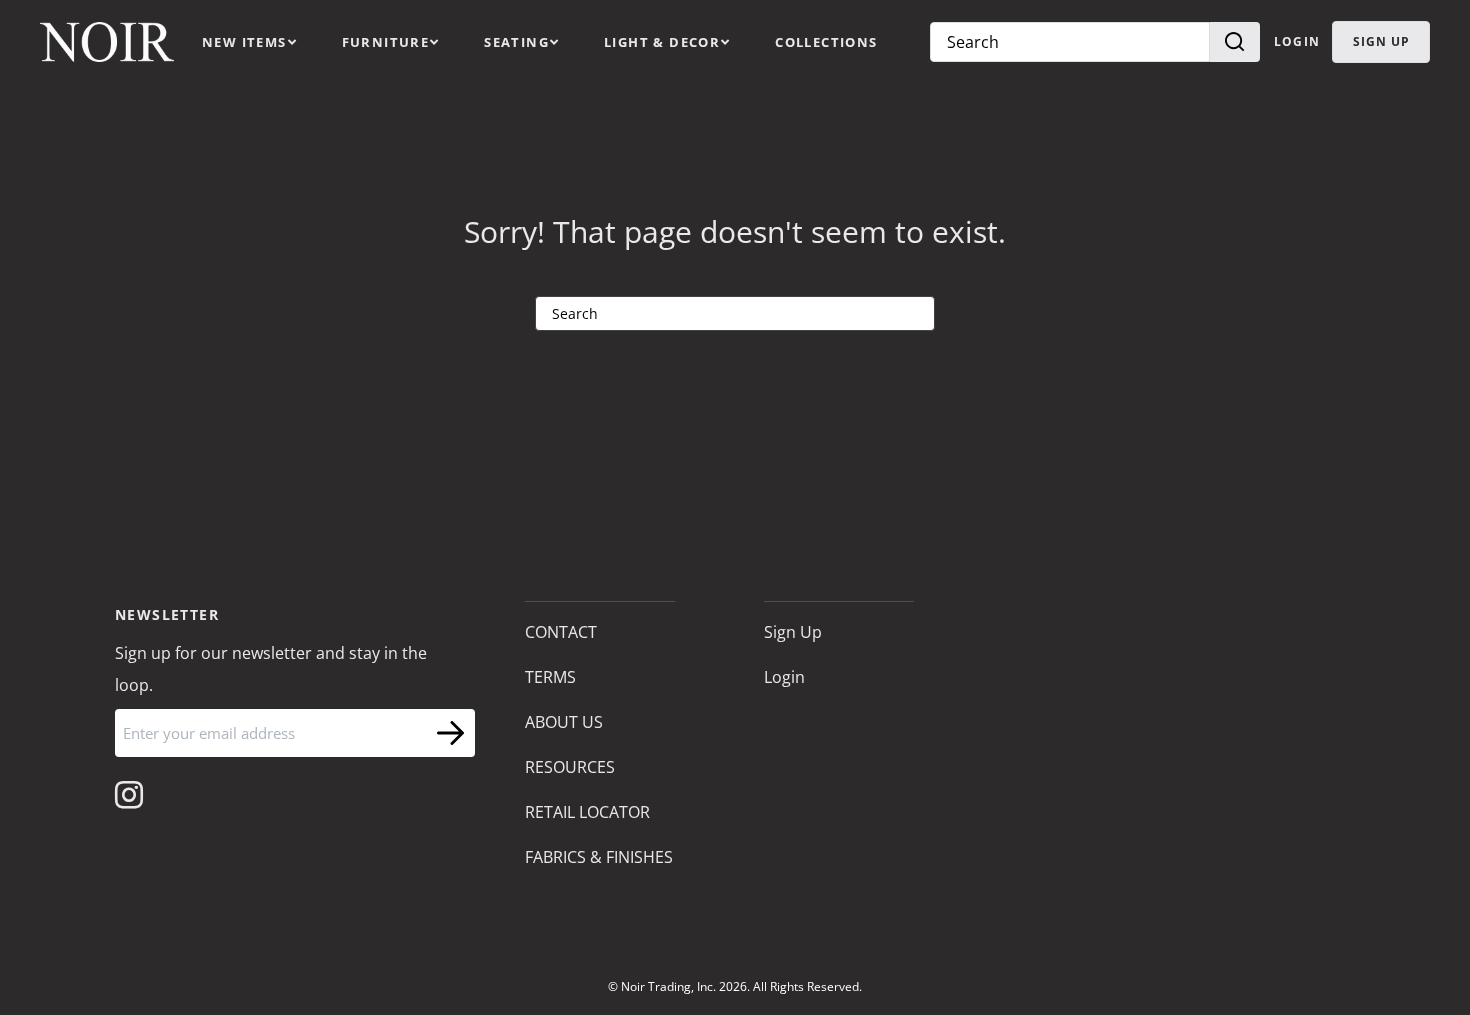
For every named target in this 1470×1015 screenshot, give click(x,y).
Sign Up (793, 632)
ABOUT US (564, 722)
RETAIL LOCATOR (587, 812)
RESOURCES (570, 767)
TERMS (550, 677)
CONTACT (561, 632)
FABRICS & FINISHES (599, 857)
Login (1297, 41)
